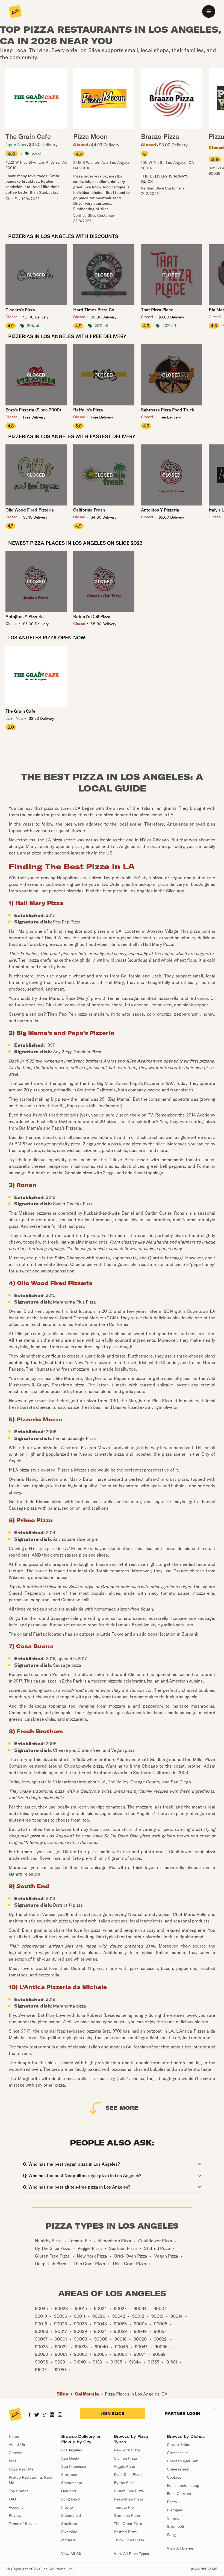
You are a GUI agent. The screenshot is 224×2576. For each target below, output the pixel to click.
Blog (13, 2461)
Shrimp (173, 2518)
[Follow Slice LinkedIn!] (52, 2415)
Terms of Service (23, 2524)
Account (16, 2507)
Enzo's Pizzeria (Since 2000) (33, 410)
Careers (15, 2453)
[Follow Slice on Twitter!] (37, 2415)
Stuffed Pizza (125, 2532)
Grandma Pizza (127, 2515)
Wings (172, 2535)
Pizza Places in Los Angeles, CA (136, 2394)
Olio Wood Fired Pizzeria (30, 510)
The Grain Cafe (20, 711)
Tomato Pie (124, 2507)
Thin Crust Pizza (128, 2524)
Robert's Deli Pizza (92, 616)
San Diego (70, 2458)
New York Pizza (127, 2450)
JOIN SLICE (113, 2414)
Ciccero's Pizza (20, 310)
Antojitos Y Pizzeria (160, 510)
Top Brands (19, 2491)
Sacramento (72, 2483)
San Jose (69, 2475)
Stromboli (176, 2526)
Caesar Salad (179, 2445)
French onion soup (183, 2485)
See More (122, 2108)
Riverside (69, 2532)
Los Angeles (72, 2450)
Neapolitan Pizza (129, 2499)
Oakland (69, 2491)
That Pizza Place (157, 310)
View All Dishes (180, 2548)
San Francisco (74, 2466)
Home (14, 2436)
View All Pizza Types (131, 2554)
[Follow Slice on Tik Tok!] (45, 2415)
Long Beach (71, 2499)
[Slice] (15, 12)
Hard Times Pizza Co (94, 310)
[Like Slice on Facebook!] (30, 2415)
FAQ (12, 2499)
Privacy (15, 2515)
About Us (17, 2445)
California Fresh (89, 510)
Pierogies (175, 2510)
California (87, 2394)
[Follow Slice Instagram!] (60, 2415)
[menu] (209, 11)
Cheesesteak (178, 2469)
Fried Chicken (179, 2494)
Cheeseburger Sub (183, 2461)
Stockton (69, 2524)
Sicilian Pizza (126, 2458)
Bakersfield (71, 2515)
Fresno (67, 2507)
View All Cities (74, 2554)
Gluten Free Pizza (129, 2491)
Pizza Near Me (21, 2469)
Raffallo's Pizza (88, 410)
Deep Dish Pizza (128, 2475)
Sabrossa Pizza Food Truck (168, 410)
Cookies (174, 2477)
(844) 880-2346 (204, 2569)
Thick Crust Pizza (129, 2540)
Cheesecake (177, 2453)
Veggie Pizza (125, 2466)
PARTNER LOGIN (182, 2414)
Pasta (172, 2502)
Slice (63, 2394)
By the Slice (124, 2483)
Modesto (69, 2540)
